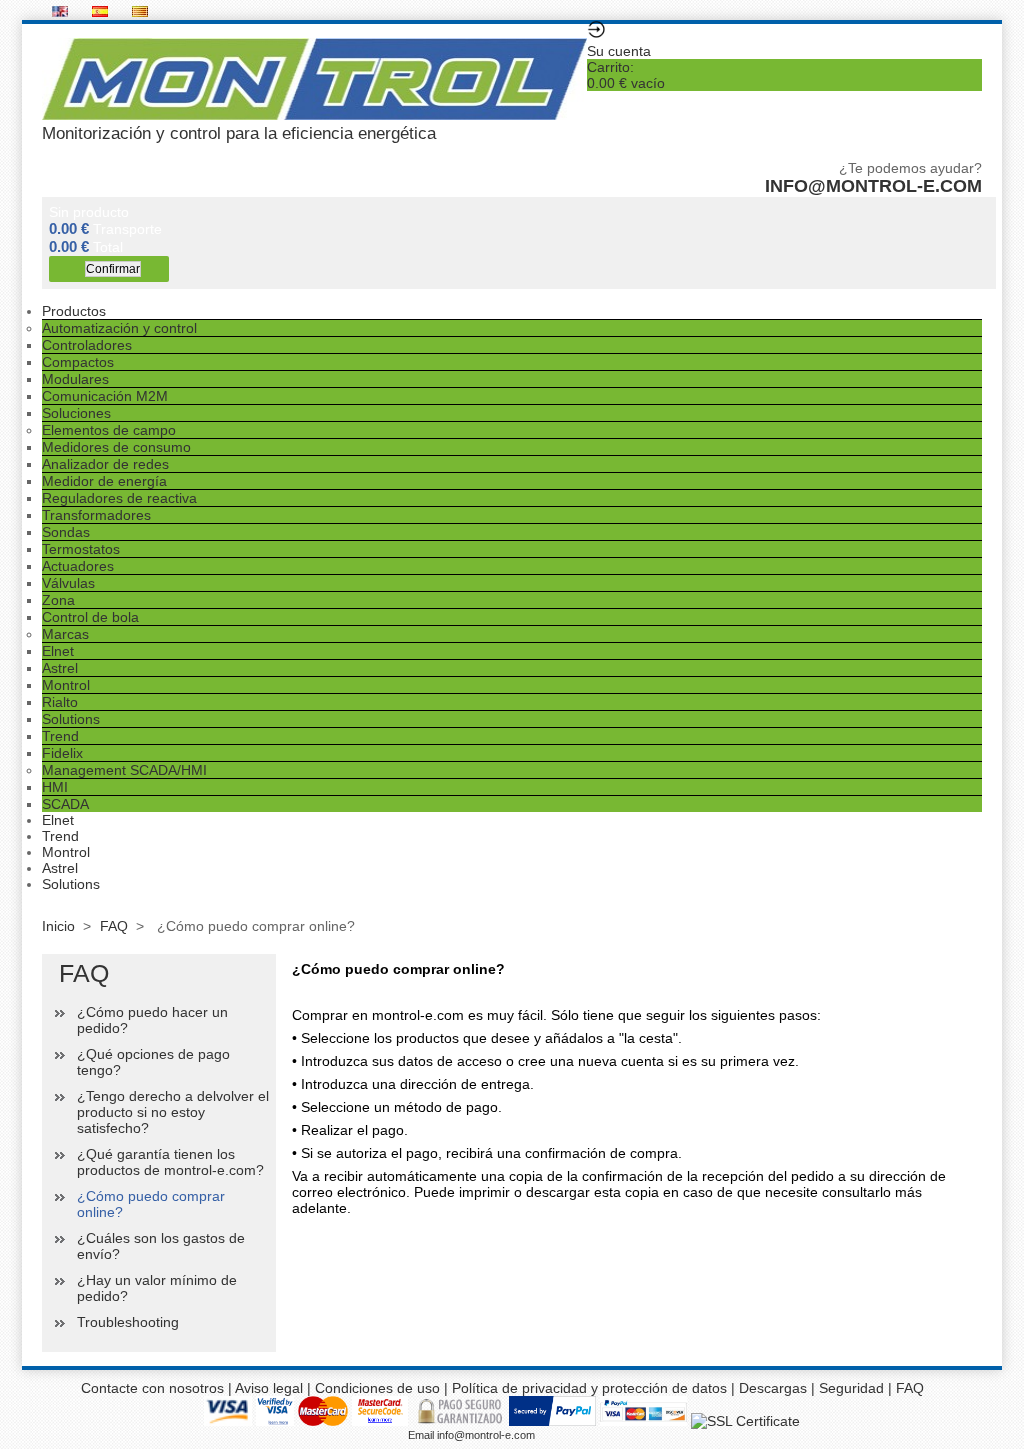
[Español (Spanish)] (102, 12)
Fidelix (62, 753)
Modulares (75, 379)
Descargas (773, 1388)
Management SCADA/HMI (124, 770)
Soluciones (76, 413)
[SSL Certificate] (745, 1421)
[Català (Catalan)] (140, 12)
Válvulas (68, 583)
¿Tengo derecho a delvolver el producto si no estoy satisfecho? (173, 1112)
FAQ (114, 926)
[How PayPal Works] (552, 1421)
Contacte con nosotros (152, 1388)
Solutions (71, 719)
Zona (58, 600)
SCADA (65, 804)
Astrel (60, 668)
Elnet (58, 651)
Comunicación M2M (105, 396)
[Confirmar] (109, 269)
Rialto (60, 702)
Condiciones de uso (377, 1388)
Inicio (58, 926)
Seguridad (853, 1388)
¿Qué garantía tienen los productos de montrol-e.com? (170, 1162)
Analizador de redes (105, 464)
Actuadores (78, 566)
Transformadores (96, 515)
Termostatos (81, 549)
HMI (55, 787)
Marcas (65, 634)
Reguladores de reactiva (119, 498)
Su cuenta (619, 51)
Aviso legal (269, 1388)
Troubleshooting (128, 1322)
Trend (60, 736)
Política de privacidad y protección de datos (589, 1388)
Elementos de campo (109, 430)
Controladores (87, 345)
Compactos (78, 362)
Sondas (66, 532)
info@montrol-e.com (873, 186)
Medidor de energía (104, 481)
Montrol (66, 685)
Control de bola (90, 617)
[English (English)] (62, 12)
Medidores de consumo (116, 447)
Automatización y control (119, 328)
